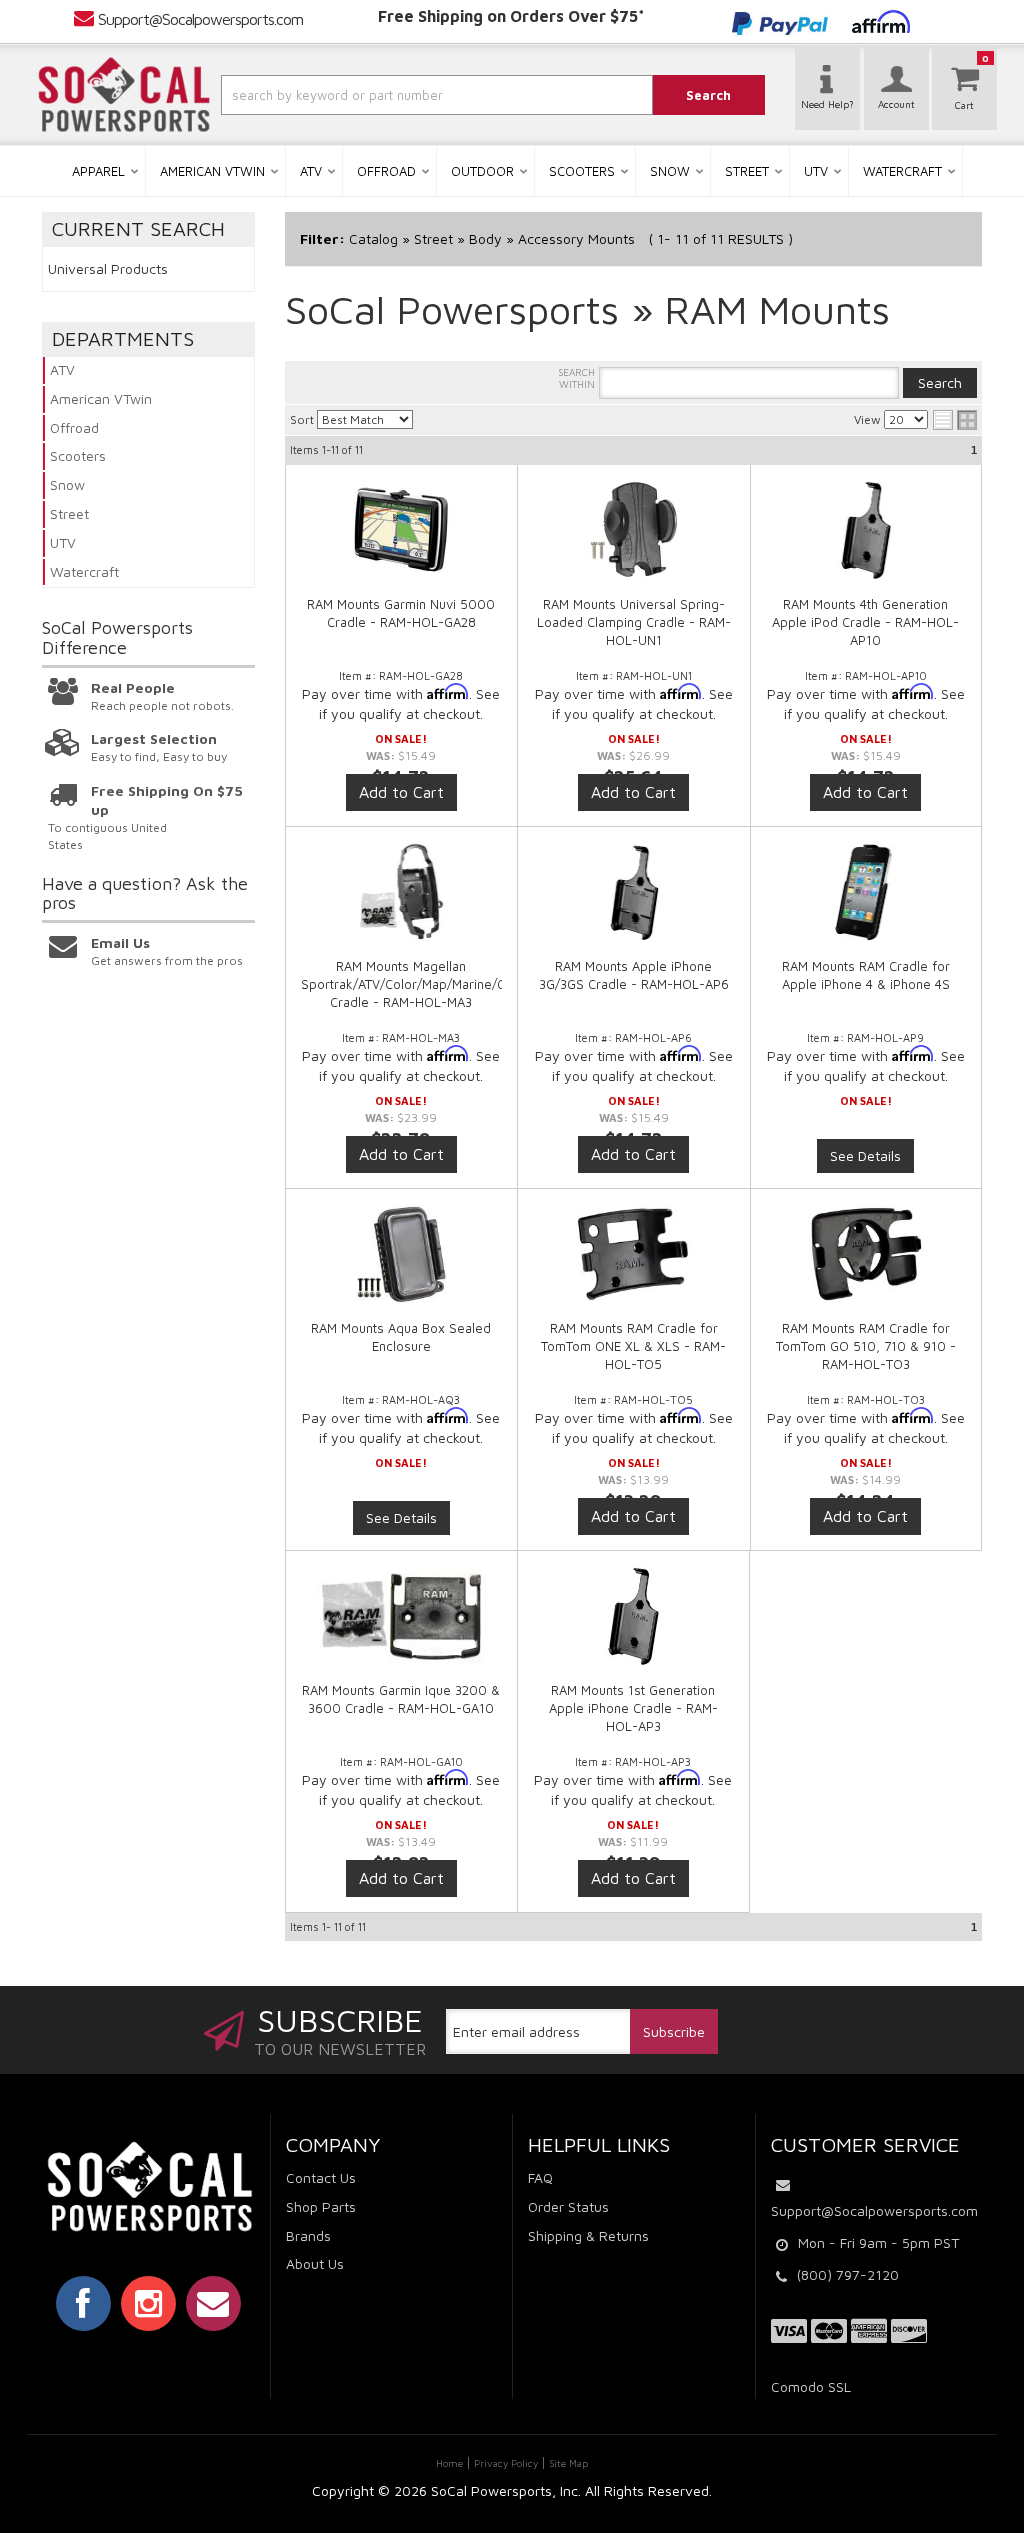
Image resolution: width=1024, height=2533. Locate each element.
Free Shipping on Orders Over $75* (511, 16)
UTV (63, 542)
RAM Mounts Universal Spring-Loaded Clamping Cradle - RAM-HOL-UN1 (634, 622)
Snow (67, 484)
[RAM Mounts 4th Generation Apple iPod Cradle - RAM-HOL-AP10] (866, 540)
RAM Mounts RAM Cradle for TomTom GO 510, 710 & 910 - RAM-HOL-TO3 (866, 1346)
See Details (865, 1155)
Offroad (74, 427)
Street (69, 513)
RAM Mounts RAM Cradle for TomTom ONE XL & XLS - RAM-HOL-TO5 (633, 1346)
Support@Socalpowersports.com (200, 19)
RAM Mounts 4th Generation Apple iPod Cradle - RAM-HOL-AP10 (865, 622)
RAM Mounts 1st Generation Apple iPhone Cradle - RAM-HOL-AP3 (633, 1708)
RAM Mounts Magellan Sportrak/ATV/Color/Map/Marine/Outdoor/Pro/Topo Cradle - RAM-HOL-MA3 (454, 984)
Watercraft (84, 571)
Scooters (78, 455)
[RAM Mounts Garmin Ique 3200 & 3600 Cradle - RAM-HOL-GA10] (402, 1626)
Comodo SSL (811, 2386)
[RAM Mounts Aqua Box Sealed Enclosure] (402, 1254)
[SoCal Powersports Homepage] (124, 95)
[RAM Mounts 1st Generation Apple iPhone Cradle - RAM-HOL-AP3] (633, 1626)
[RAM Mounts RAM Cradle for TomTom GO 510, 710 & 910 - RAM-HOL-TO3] (866, 1264)
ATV (62, 369)
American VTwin (101, 398)
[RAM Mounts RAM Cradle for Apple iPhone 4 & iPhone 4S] (866, 892)
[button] (401, 95)
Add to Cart (401, 792)
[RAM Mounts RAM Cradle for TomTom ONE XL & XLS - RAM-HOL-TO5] (634, 1264)
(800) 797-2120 (848, 2274)
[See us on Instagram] (148, 2303)
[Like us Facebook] (83, 2303)
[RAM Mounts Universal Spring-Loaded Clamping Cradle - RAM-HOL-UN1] (634, 540)
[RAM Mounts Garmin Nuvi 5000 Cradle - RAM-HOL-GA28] (402, 540)
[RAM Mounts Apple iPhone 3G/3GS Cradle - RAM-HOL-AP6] (634, 902)
